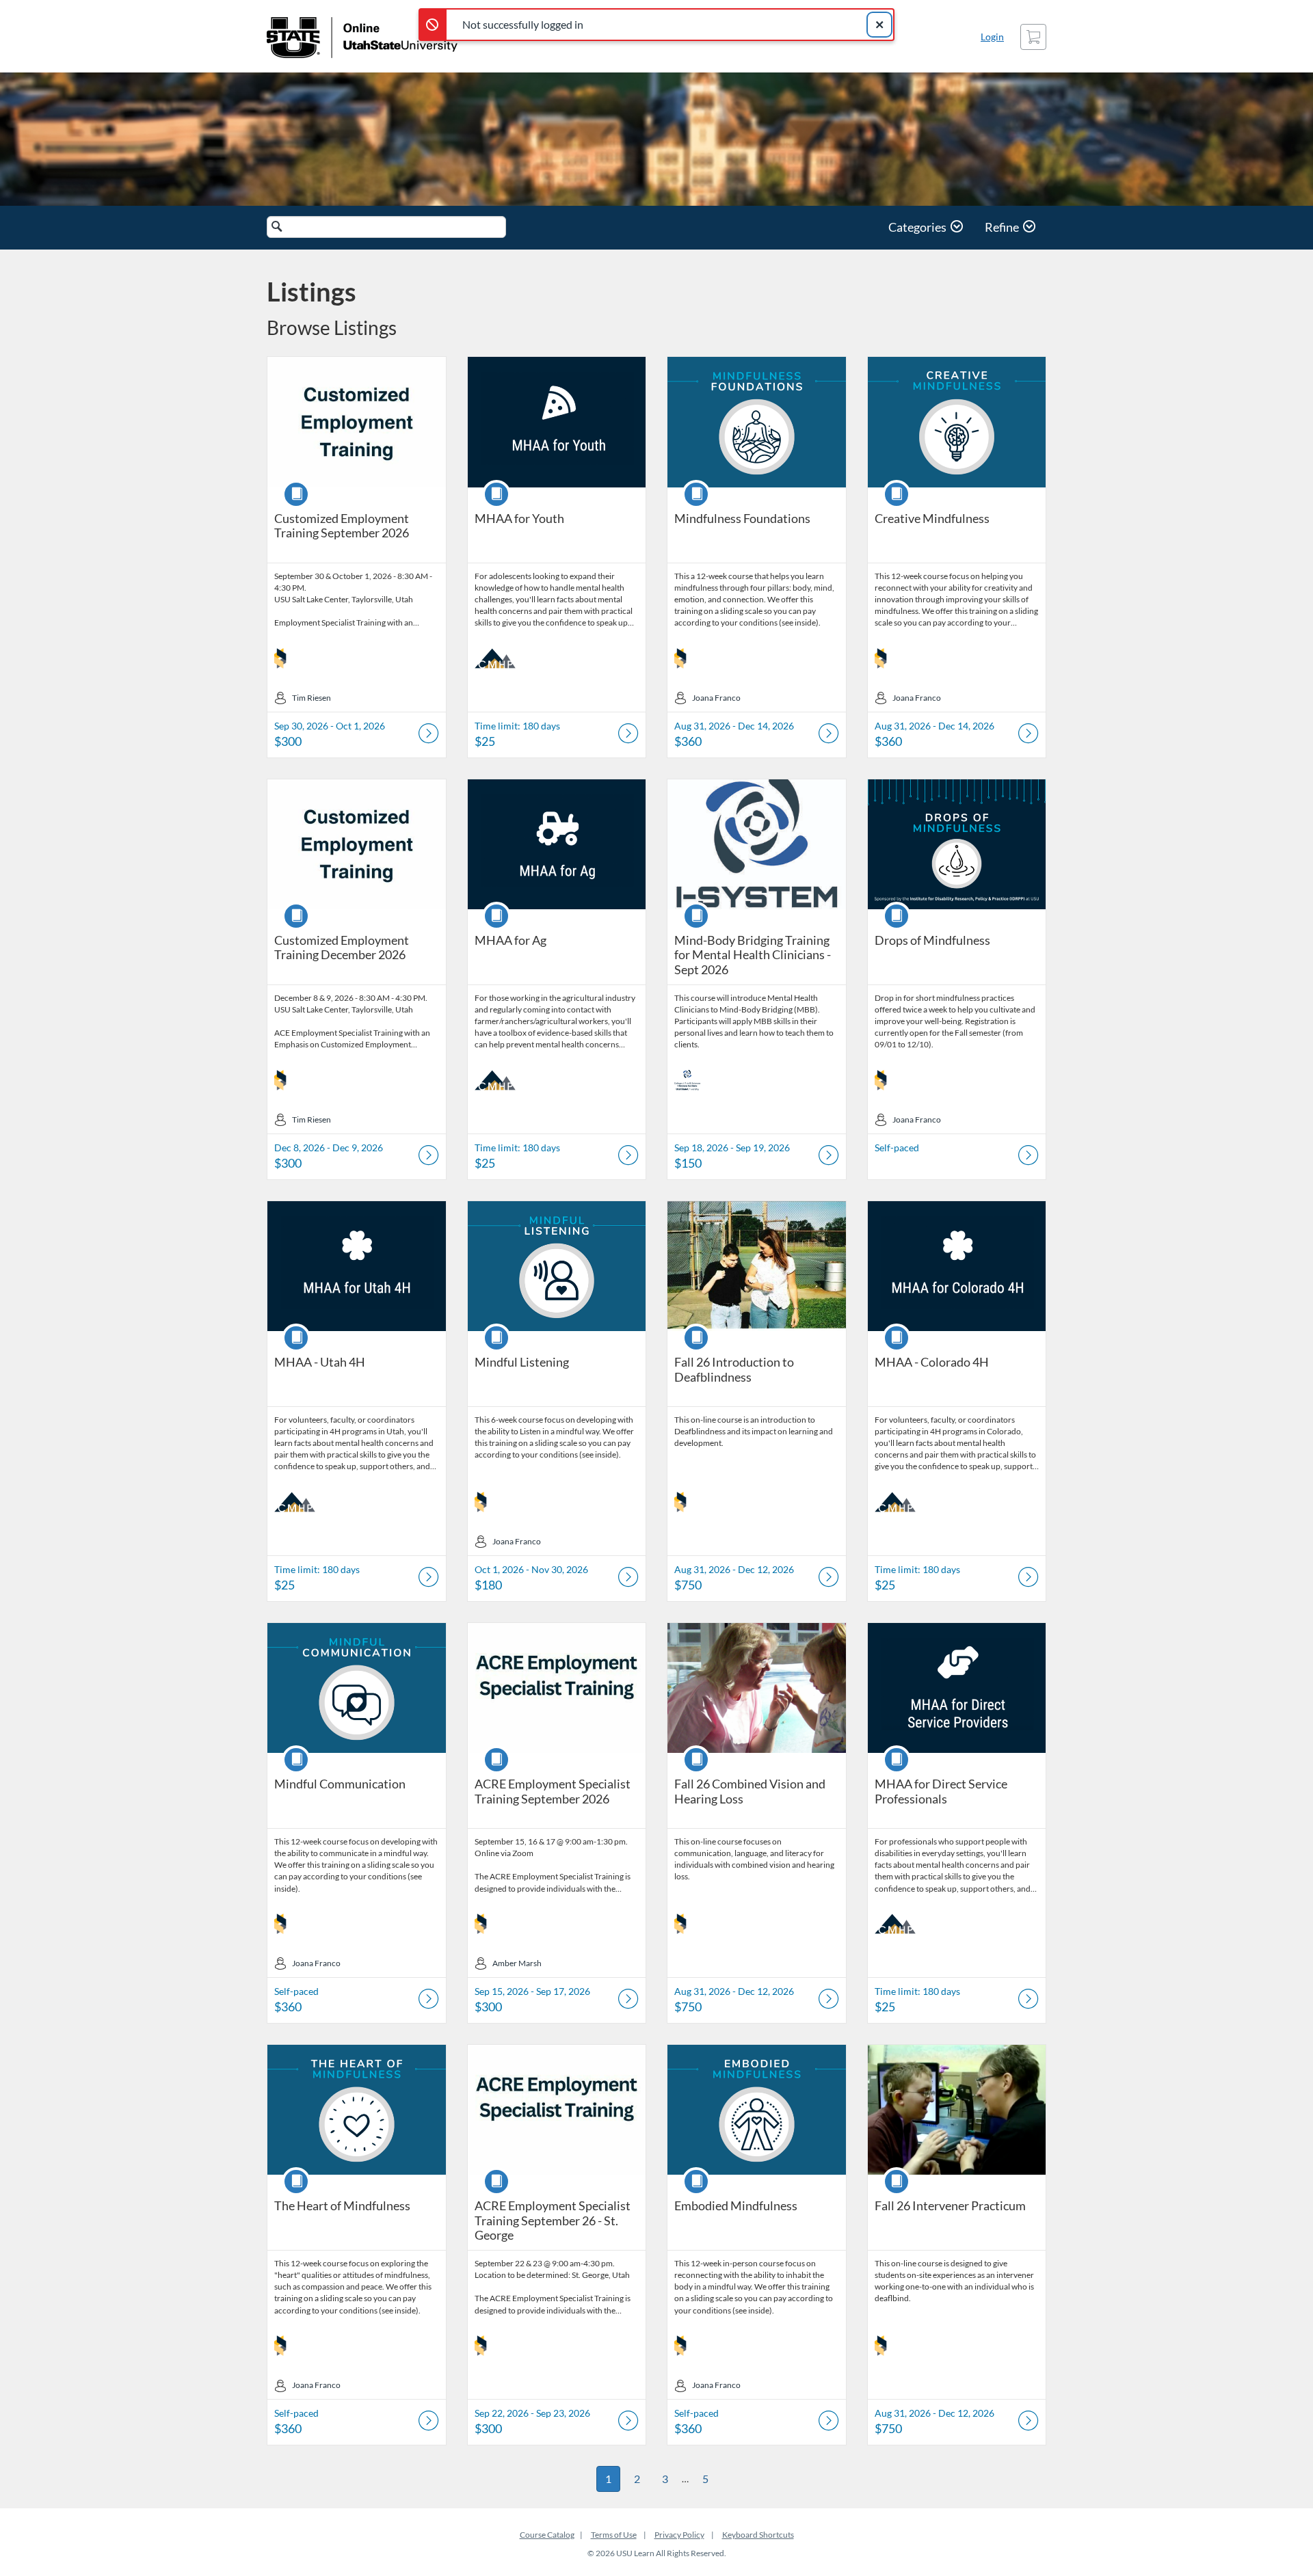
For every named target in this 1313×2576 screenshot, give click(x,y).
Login (992, 37)
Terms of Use (614, 2535)
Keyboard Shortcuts (758, 2535)
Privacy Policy (679, 2535)
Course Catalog (547, 2535)
